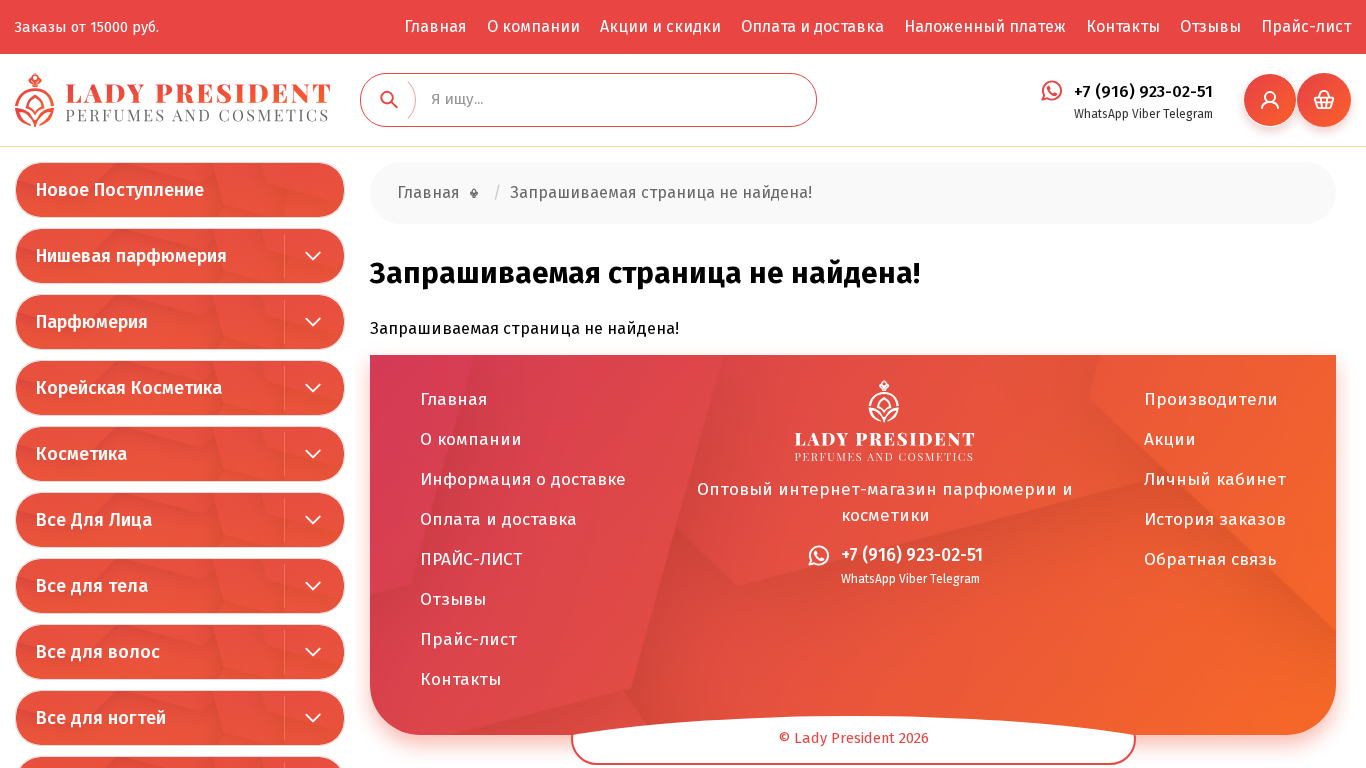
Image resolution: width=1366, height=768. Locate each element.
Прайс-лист (1306, 26)
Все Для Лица (94, 520)
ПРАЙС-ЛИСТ (471, 559)
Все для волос (98, 652)
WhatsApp (1101, 114)
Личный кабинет (1215, 479)
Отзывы (1210, 26)
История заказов (1215, 519)
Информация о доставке (523, 479)
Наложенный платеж (985, 26)
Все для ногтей (101, 718)
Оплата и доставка (812, 26)
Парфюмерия (92, 322)
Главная (435, 26)
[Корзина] (1324, 100)
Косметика (81, 454)
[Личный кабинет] (1270, 100)
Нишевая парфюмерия (131, 256)
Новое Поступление (120, 190)
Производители (1211, 399)
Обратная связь (1210, 559)
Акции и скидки (660, 26)
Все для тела (92, 586)
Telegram (1188, 114)
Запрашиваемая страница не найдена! (661, 192)
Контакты (1123, 26)
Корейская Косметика (129, 388)
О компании (533, 26)
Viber (1146, 114)
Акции (1170, 439)
